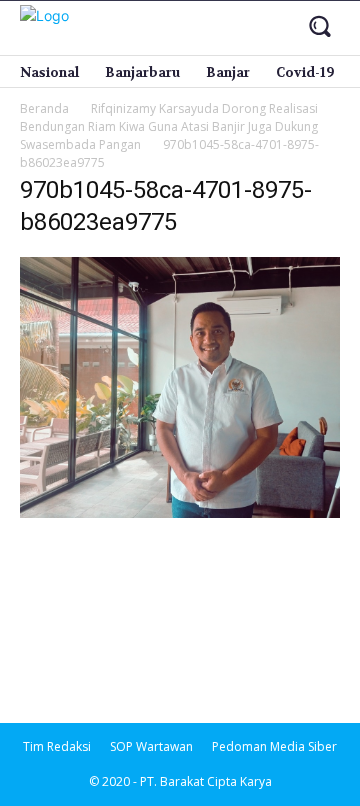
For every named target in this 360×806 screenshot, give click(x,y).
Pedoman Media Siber (274, 746)
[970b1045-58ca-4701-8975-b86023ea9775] (180, 512)
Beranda (44, 108)
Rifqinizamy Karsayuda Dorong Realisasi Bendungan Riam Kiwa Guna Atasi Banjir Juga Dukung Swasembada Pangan (169, 126)
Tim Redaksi (57, 746)
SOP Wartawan (151, 746)
